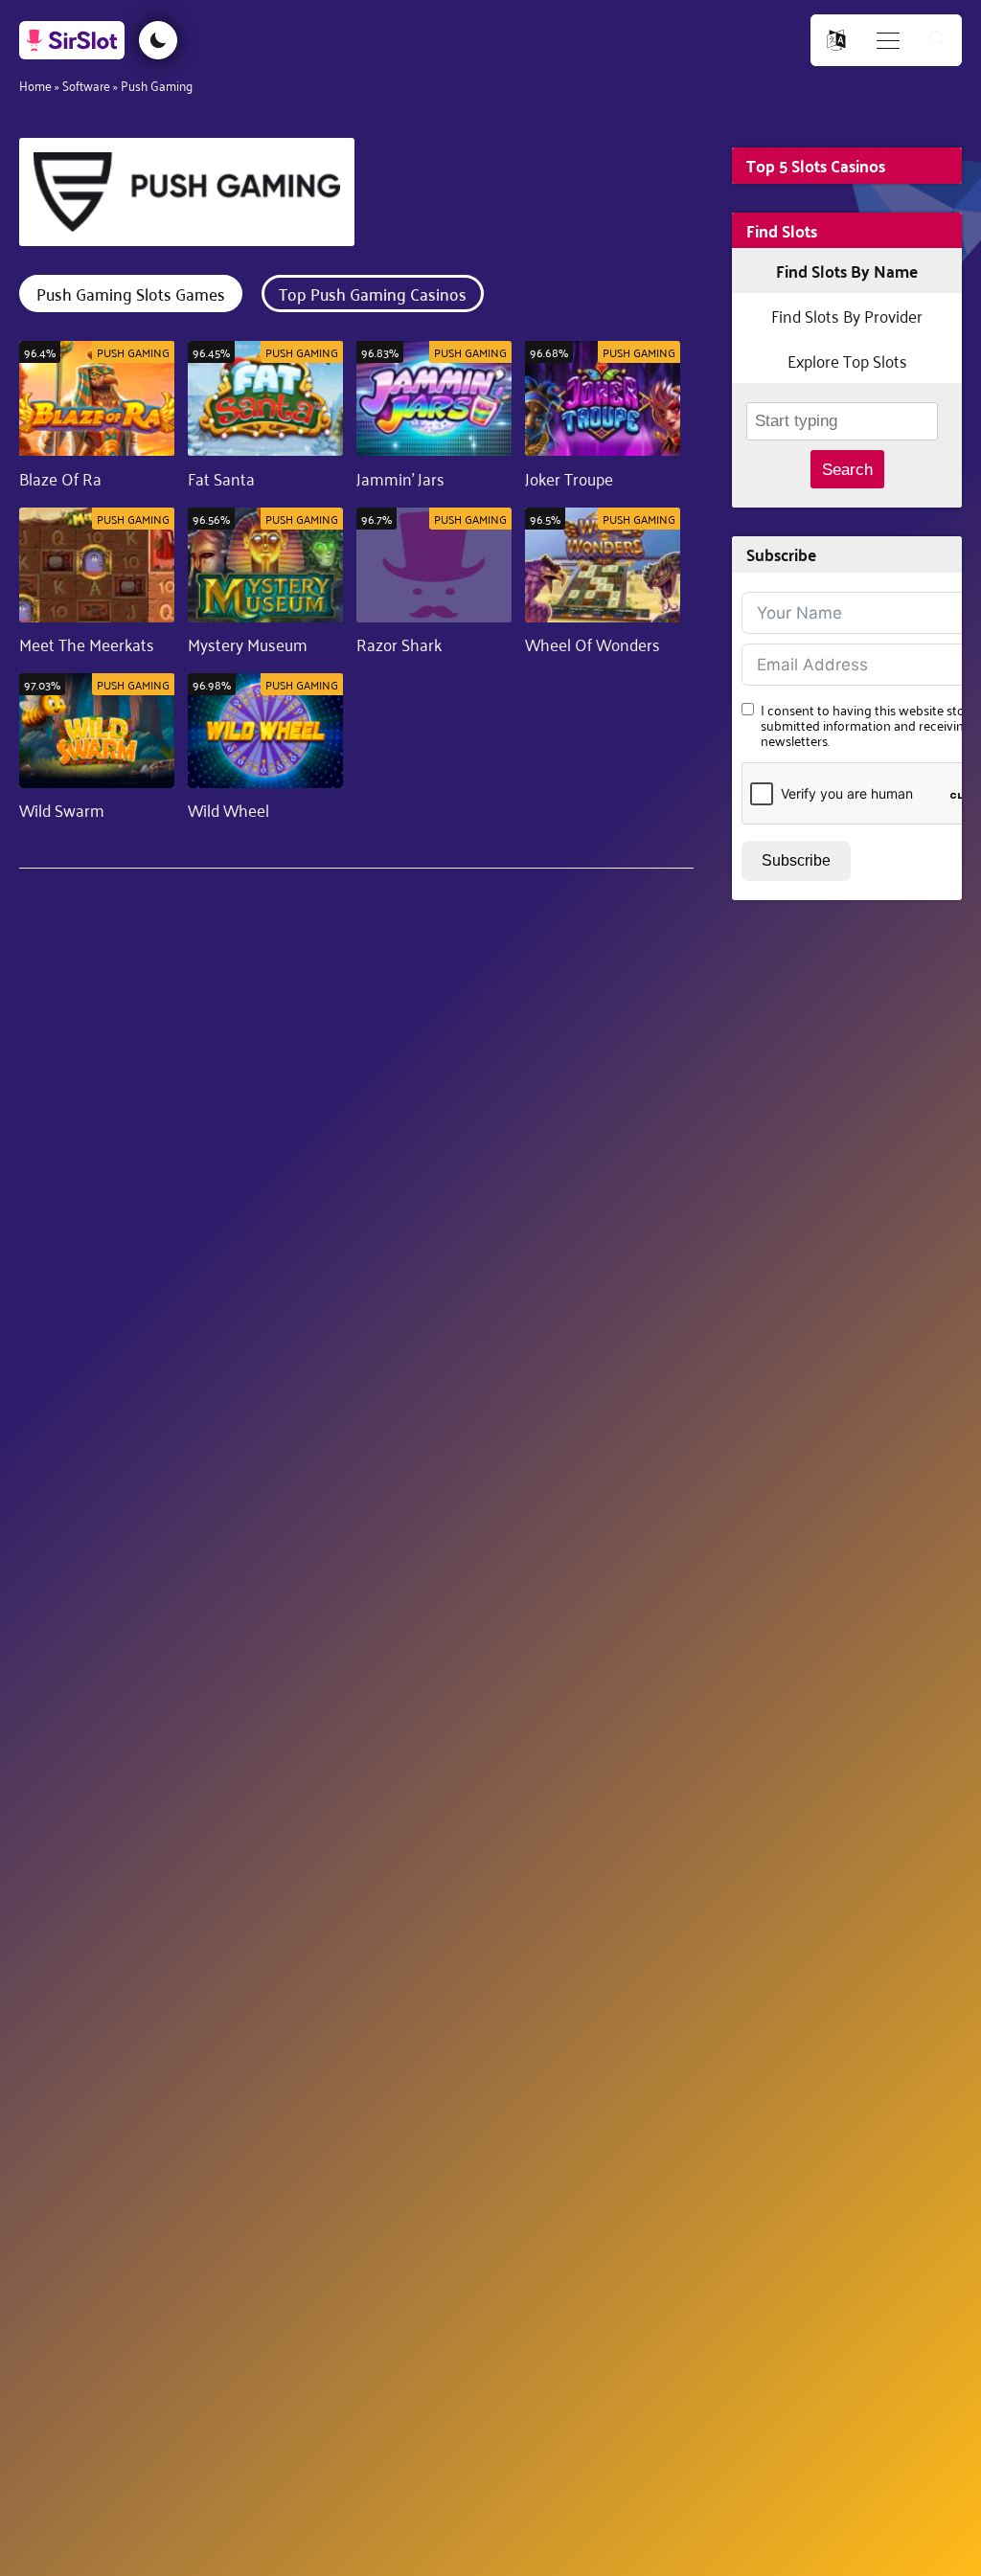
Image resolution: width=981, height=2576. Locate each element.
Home (35, 85)
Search (847, 470)
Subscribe (796, 860)
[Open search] (938, 41)
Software (86, 85)
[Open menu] (888, 41)
